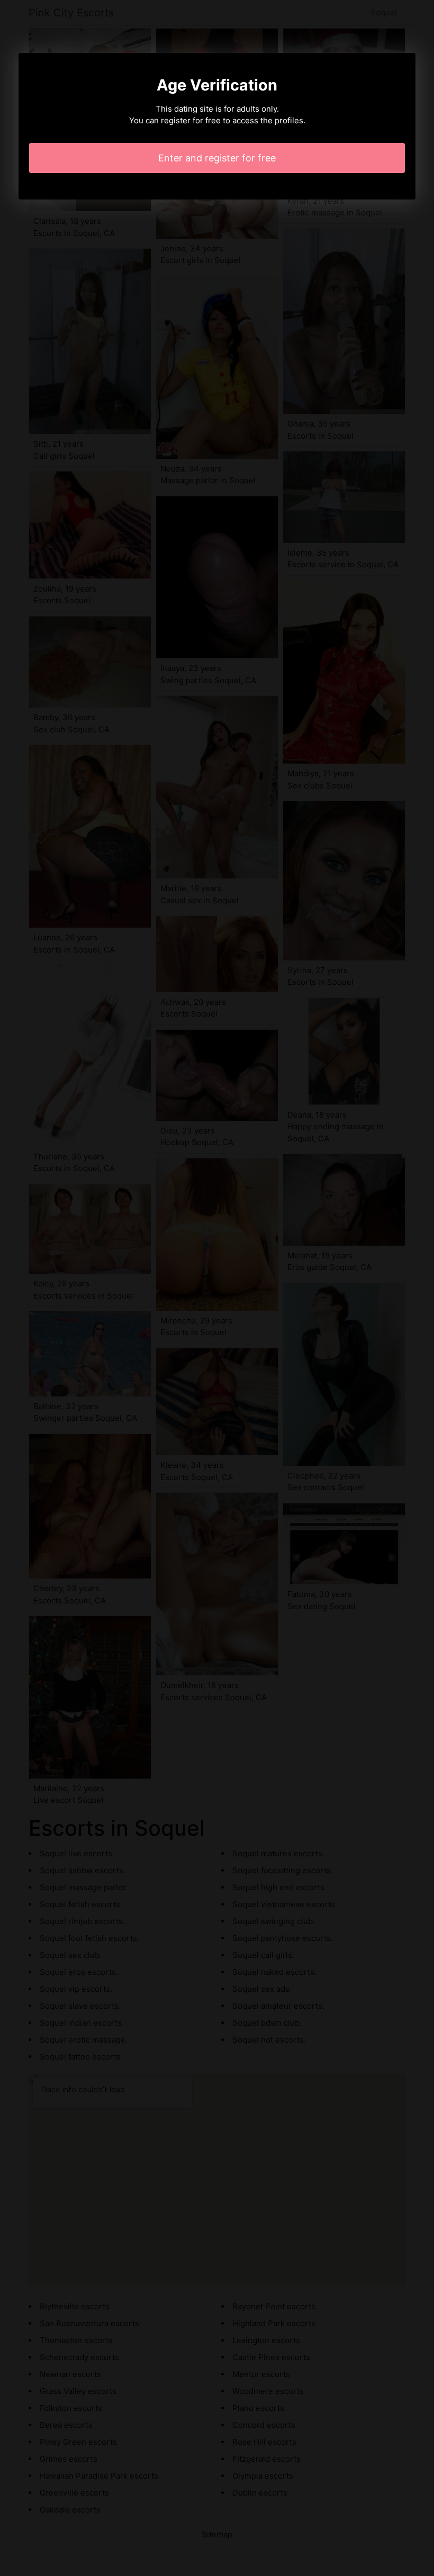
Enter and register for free (217, 158)
